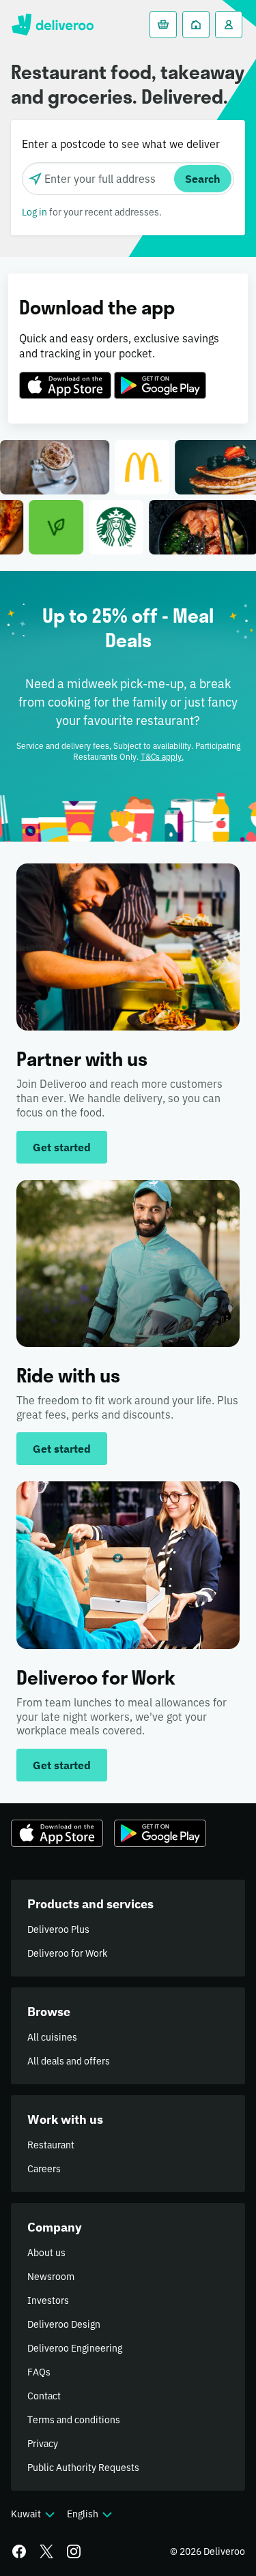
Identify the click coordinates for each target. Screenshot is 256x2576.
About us (46, 2253)
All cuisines (52, 2037)
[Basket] (163, 25)
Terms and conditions (74, 2420)
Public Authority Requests (83, 2468)
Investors (48, 2300)
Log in (34, 212)
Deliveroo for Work (67, 1953)
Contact (44, 2396)
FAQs (39, 2372)
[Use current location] (35, 179)
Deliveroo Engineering (75, 2348)
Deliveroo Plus (58, 1929)
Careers (44, 2169)
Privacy (43, 2444)
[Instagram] (74, 2551)
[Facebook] (19, 2551)
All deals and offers (69, 2061)
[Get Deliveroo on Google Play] (160, 377)
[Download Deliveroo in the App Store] (65, 377)
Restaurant (51, 2145)
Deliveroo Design (64, 2324)
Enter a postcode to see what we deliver (121, 144)
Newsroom (51, 2277)
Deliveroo (52, 25)
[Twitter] (46, 2551)
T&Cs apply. (162, 757)
